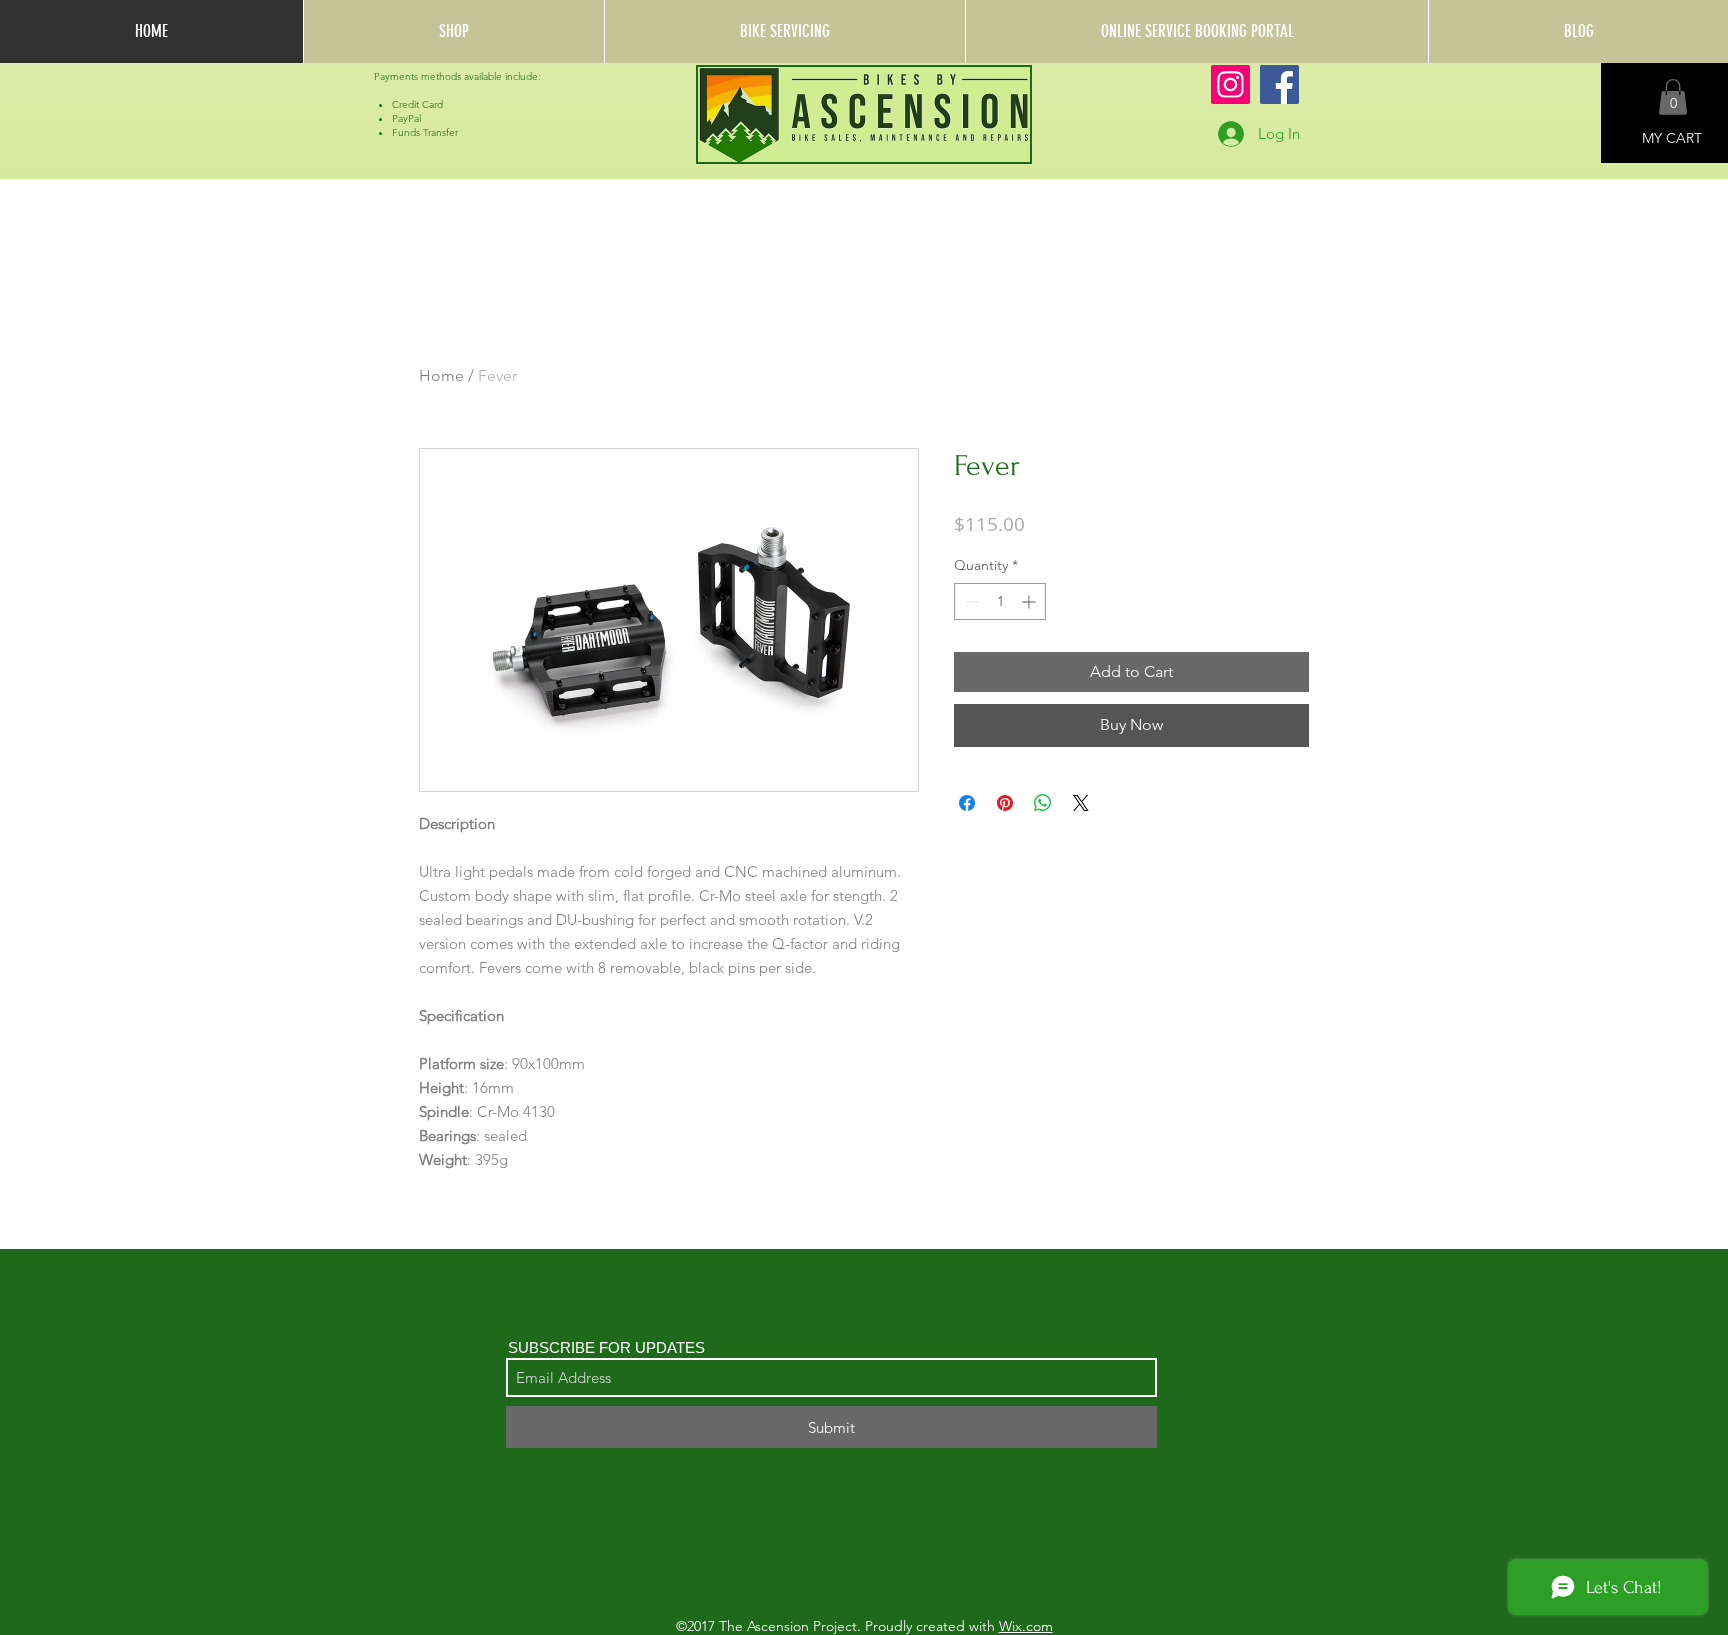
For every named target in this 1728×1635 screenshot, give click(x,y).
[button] (1673, 97)
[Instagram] (1230, 84)
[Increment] (1030, 601)
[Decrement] (969, 601)
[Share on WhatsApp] (1043, 803)
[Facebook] (1279, 84)
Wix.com (1026, 1626)
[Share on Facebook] (967, 803)
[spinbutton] (1000, 601)
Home (441, 375)
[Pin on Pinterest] (1005, 803)
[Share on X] (1081, 803)
